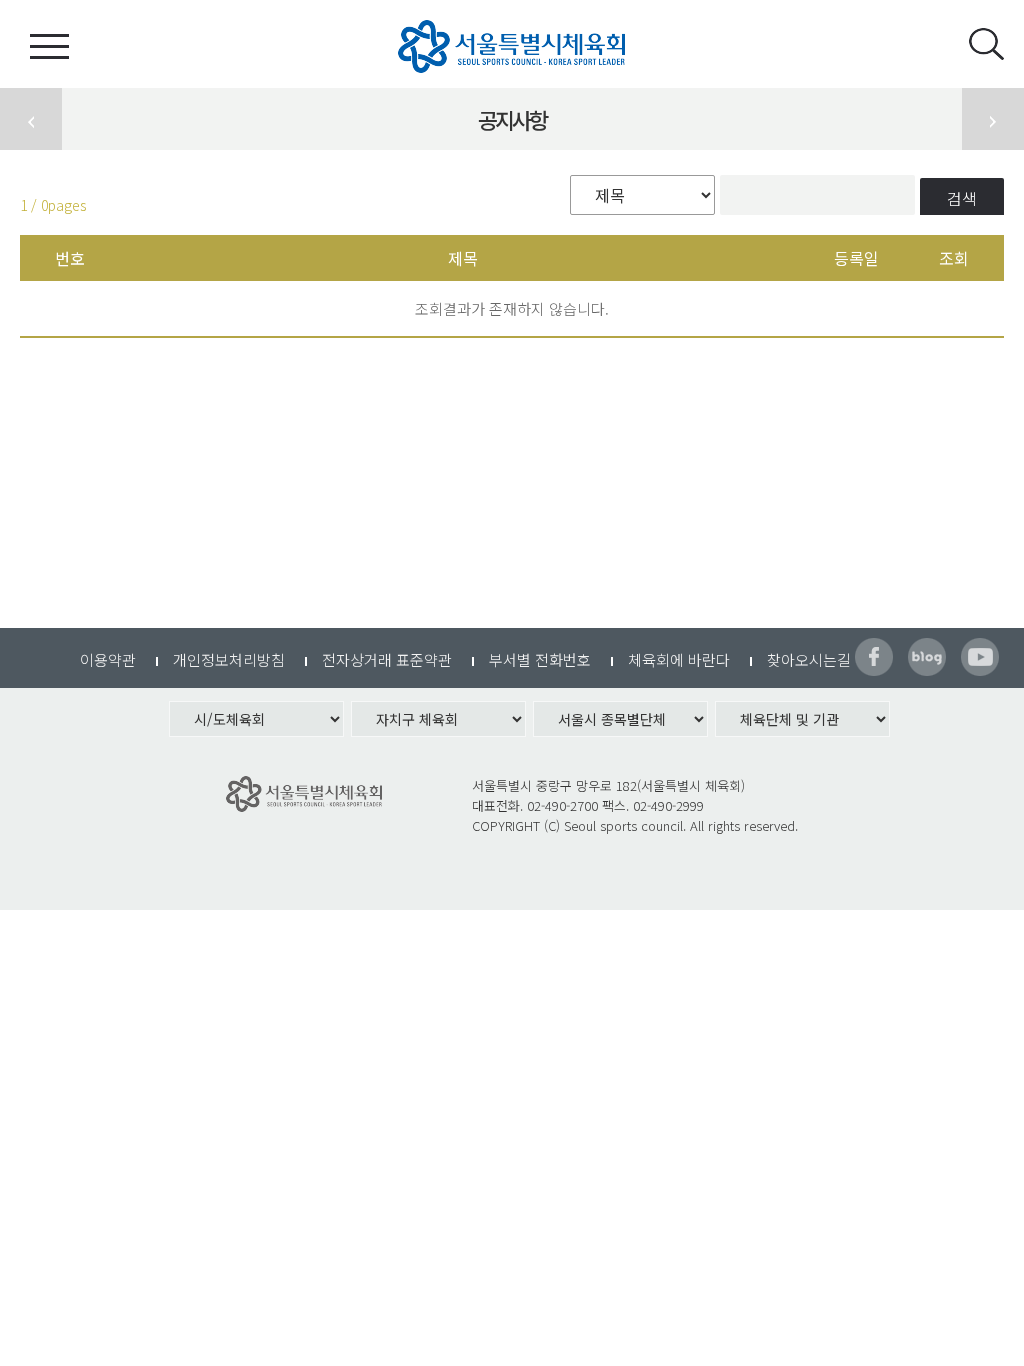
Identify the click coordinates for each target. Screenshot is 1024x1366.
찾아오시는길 (809, 659)
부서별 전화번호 (540, 659)
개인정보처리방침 (229, 659)
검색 (962, 198)
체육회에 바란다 (679, 659)
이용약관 (108, 659)
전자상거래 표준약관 (387, 659)
